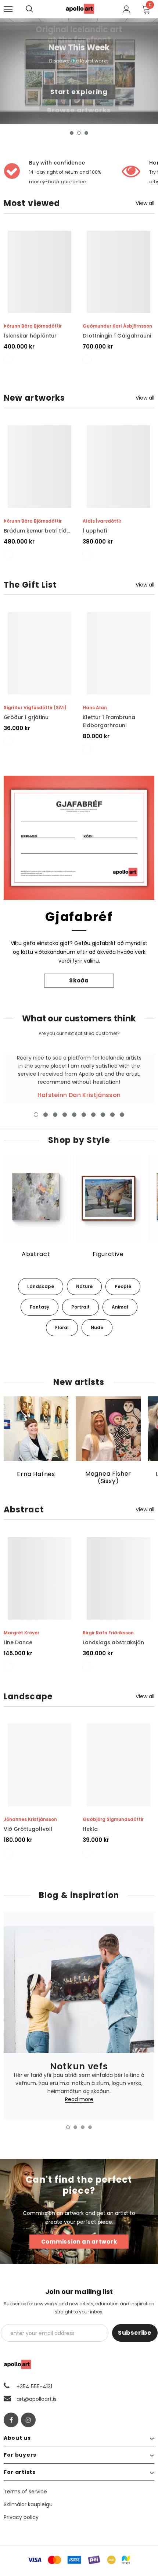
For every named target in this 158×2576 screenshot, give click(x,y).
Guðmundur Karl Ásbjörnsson (117, 326)
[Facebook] (11, 2420)
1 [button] (72, 133)
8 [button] (103, 1115)
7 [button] (93, 1115)
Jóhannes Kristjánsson (30, 1819)
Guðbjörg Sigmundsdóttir (113, 1819)
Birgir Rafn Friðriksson (108, 1633)
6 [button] (84, 1115)
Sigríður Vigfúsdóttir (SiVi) (35, 708)
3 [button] (86, 133)
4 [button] (65, 1115)
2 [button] (79, 133)
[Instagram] (28, 2420)
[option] (79, 71)
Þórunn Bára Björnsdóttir (33, 326)
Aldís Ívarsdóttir (102, 521)
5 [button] (74, 1115)
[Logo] (80, 9)
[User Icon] (127, 9)
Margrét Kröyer (21, 1633)
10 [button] (122, 1115)
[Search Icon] (37, 9)
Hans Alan (95, 708)
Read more (79, 2100)
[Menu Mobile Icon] (8, 9)
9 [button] (112, 1115)
